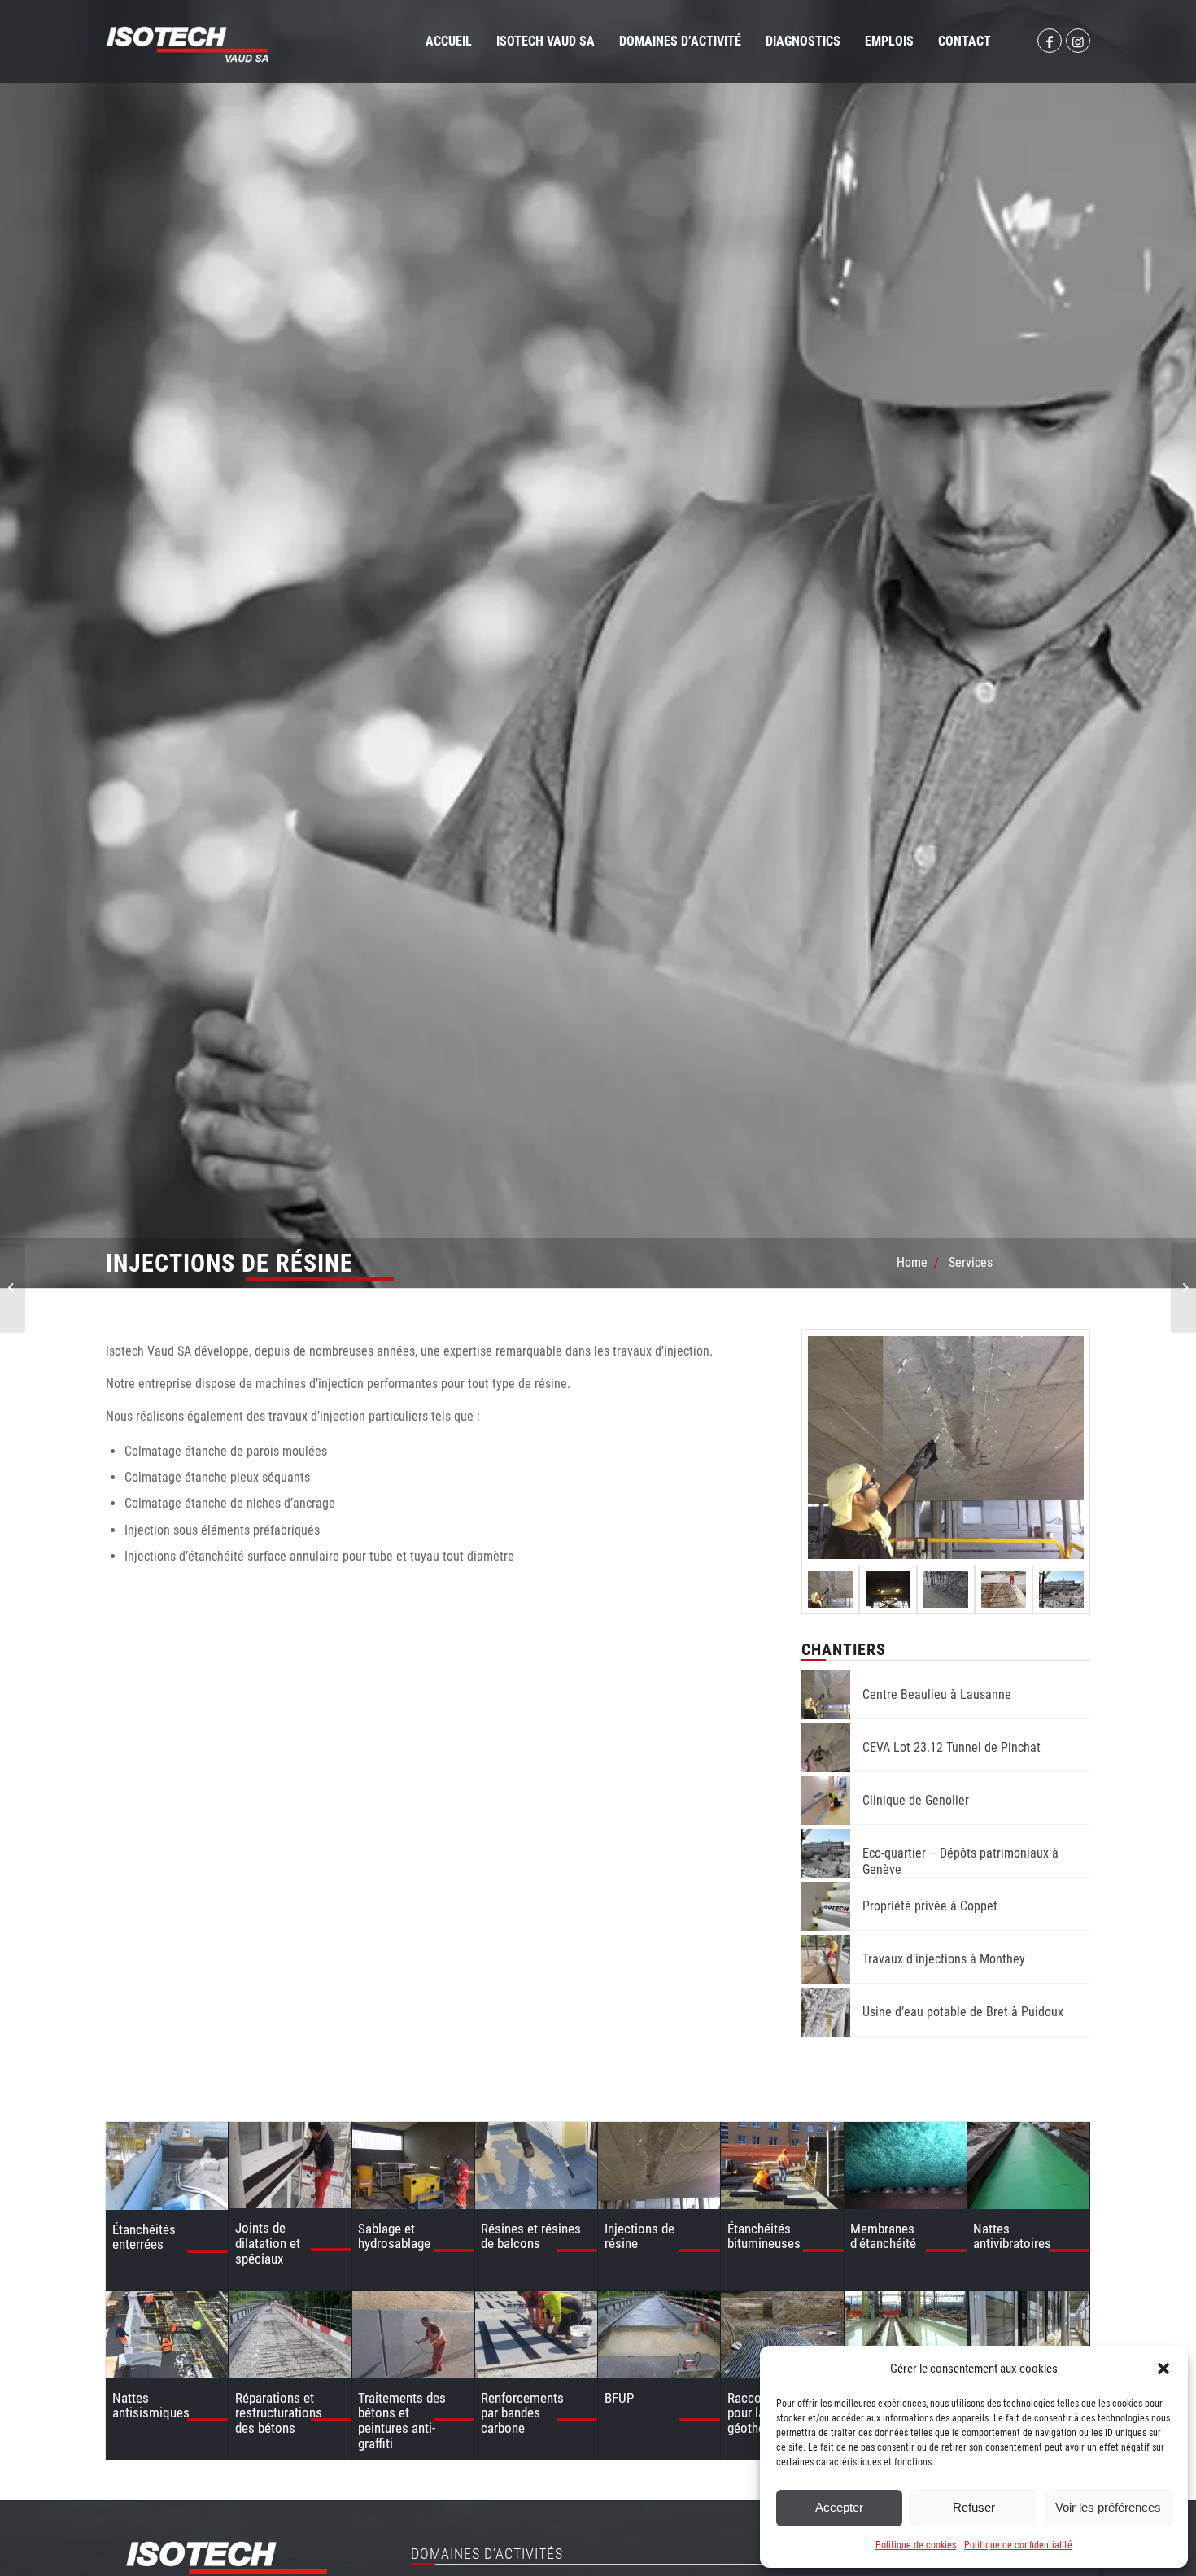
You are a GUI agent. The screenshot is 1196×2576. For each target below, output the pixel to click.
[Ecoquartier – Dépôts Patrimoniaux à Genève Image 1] (1061, 1589)
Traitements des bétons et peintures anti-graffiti (402, 2421)
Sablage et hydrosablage (394, 2236)
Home (912, 1262)
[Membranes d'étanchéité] (906, 2166)
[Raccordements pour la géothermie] (782, 2335)
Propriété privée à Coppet (930, 1906)
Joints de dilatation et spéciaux (268, 2243)
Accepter (839, 2507)
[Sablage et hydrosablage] (413, 2166)
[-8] (946, 1447)
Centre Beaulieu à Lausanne (937, 1694)
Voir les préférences (1108, 2507)
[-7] (888, 1589)
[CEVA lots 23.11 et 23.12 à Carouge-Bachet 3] (946, 1589)
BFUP (619, 2398)
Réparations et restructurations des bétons (279, 2413)
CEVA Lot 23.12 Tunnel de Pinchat (952, 1747)
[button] (1163, 2369)
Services (971, 1262)
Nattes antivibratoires (1012, 2236)
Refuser (974, 2507)
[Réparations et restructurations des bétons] (290, 2335)
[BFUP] (659, 2335)
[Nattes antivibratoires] (1028, 2166)
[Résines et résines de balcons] (536, 2166)
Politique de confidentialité (1018, 2545)
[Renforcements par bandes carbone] (536, 2335)
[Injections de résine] (659, 2166)
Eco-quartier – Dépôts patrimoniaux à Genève (960, 1861)
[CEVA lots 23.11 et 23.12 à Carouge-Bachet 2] (1004, 1589)
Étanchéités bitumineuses (764, 2236)
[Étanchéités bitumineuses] (782, 2166)
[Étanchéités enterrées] (167, 2166)
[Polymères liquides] (906, 2335)
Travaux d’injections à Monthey (944, 1959)
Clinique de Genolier (916, 1800)
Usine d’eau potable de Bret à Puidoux (963, 2012)
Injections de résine (639, 2236)
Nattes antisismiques (151, 2406)
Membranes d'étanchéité (883, 2236)
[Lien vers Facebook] (1050, 41)
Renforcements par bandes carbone (522, 2413)
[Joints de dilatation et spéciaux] (290, 2165)
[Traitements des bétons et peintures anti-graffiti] (413, 2335)
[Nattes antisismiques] (167, 2335)
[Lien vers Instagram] (1078, 41)
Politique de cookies (916, 2545)
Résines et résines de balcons (531, 2236)
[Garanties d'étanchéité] (1028, 2335)
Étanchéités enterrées (144, 2237)
